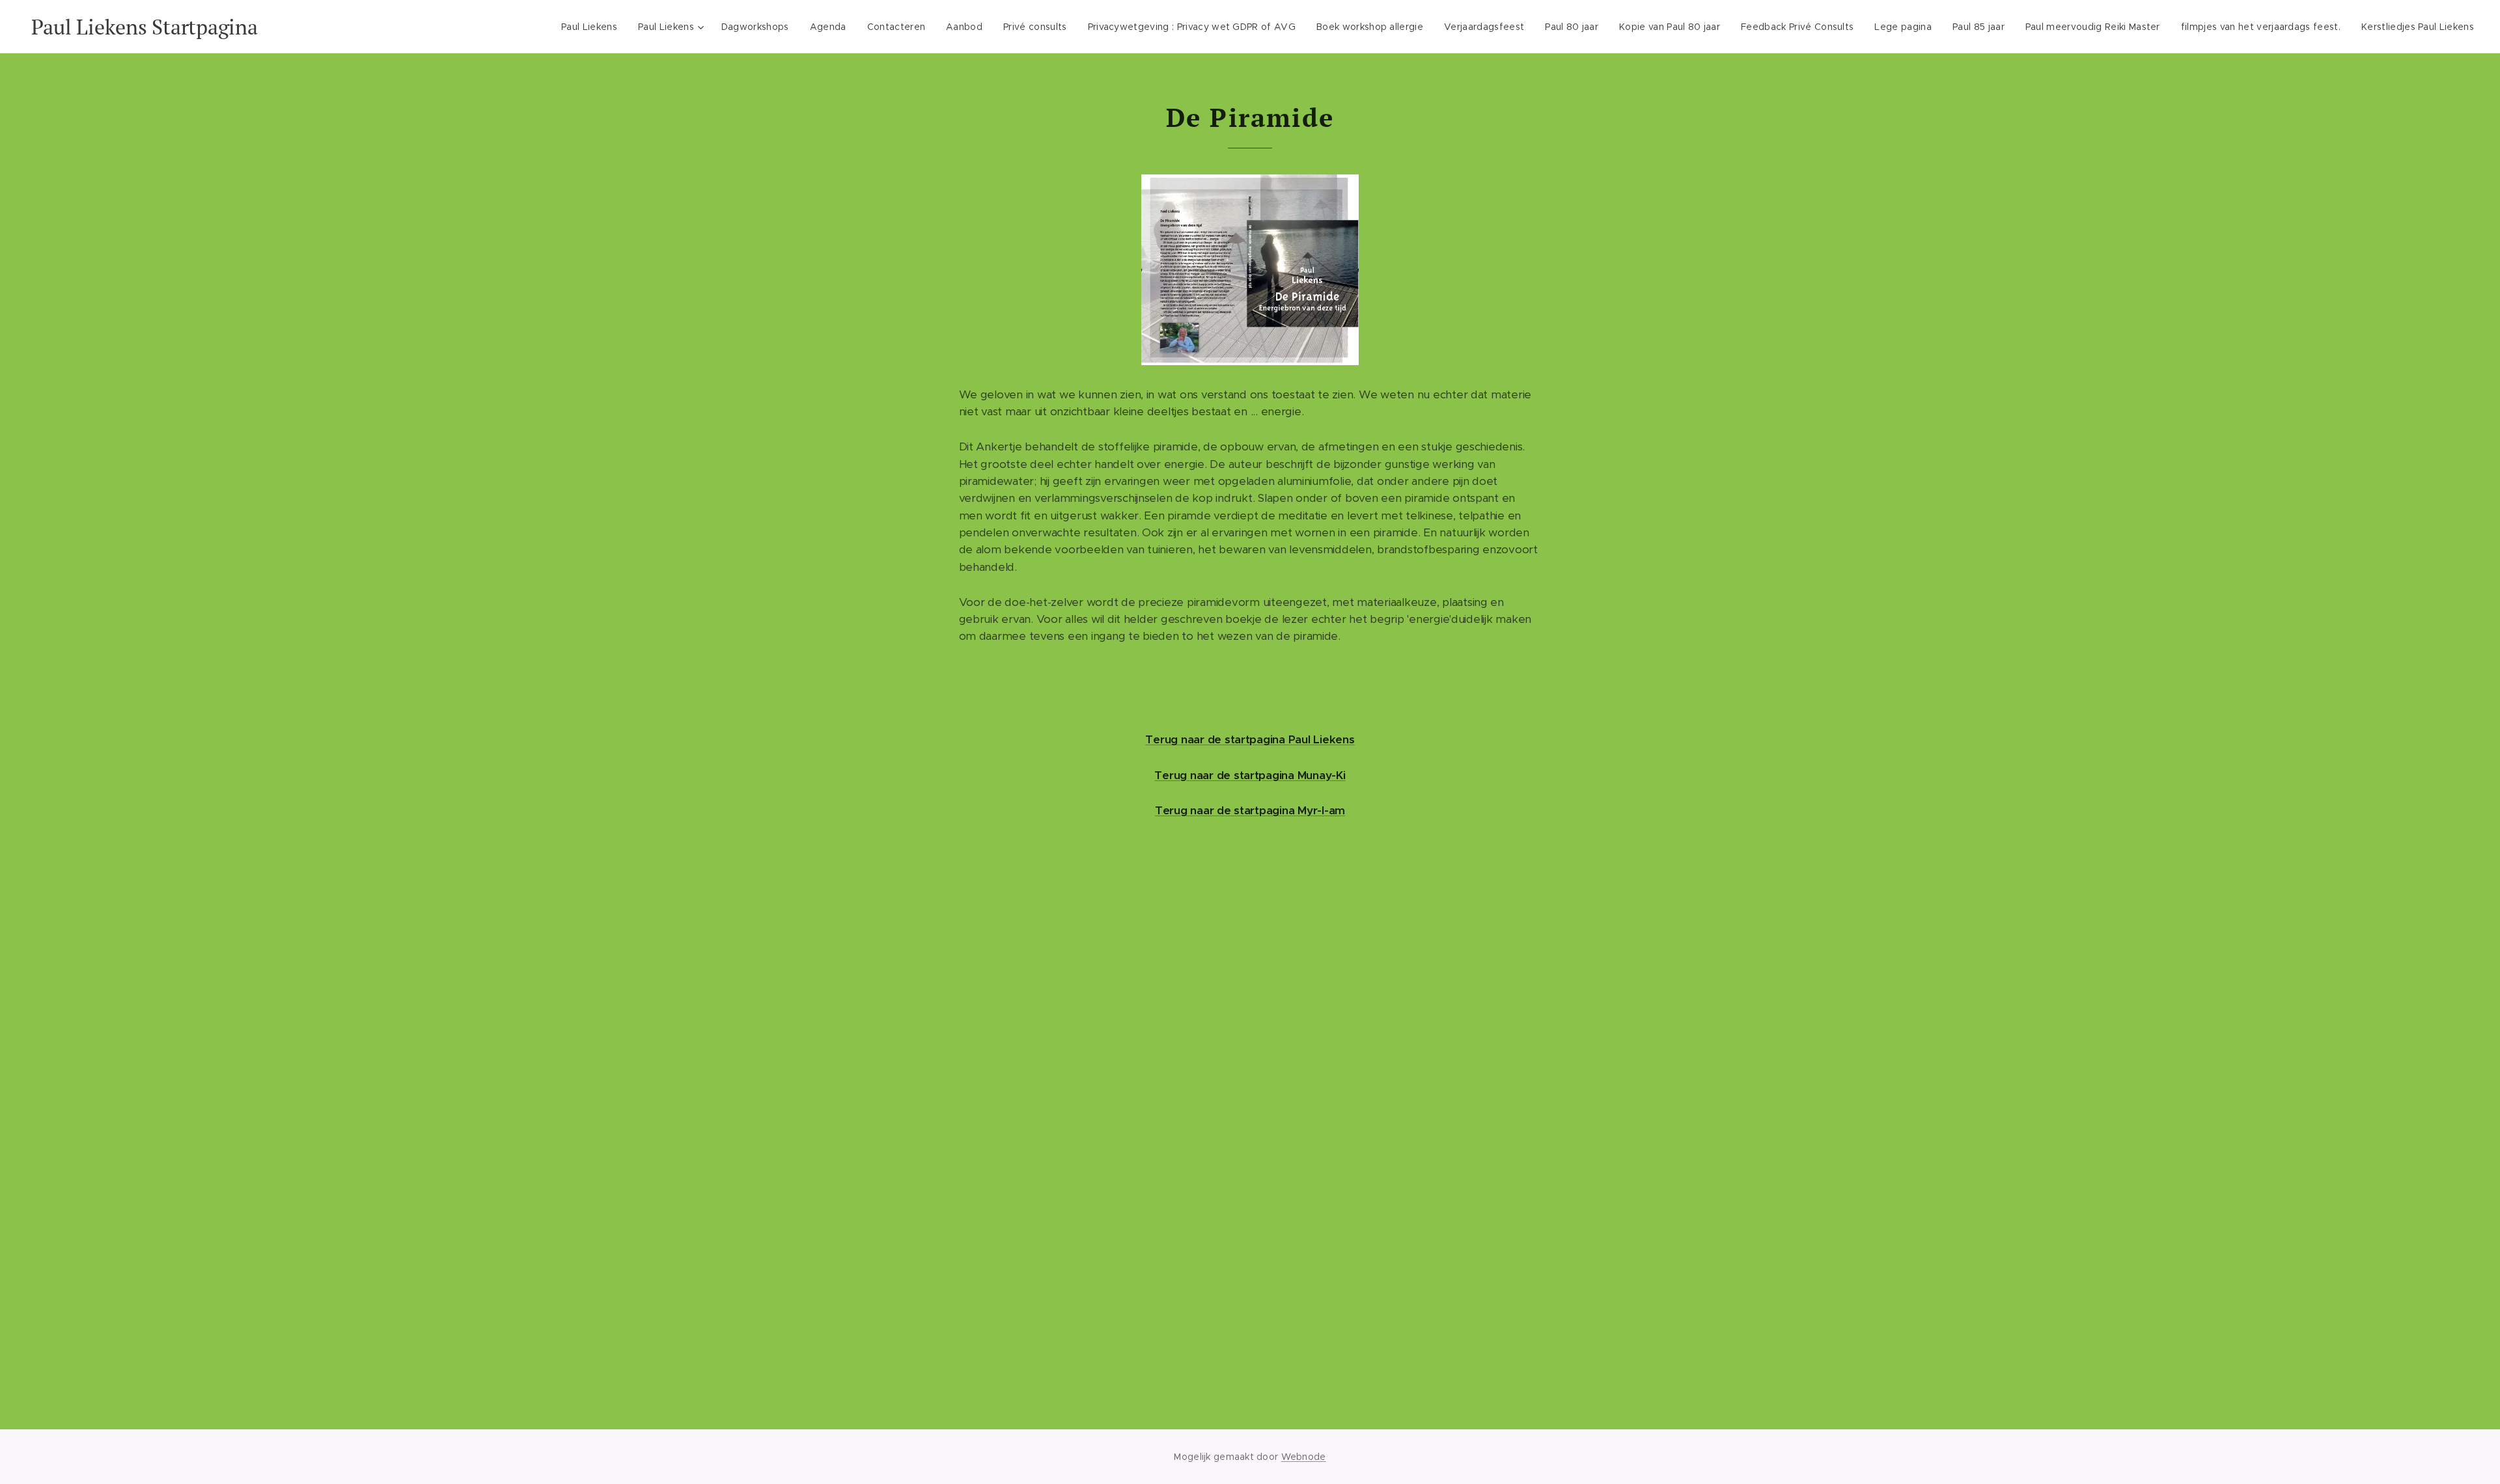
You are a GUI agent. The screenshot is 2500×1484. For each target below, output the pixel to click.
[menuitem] (593, 27)
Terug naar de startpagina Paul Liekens (1250, 739)
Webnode (1304, 1457)
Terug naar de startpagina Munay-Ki (1250, 775)
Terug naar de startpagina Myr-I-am (1250, 810)
